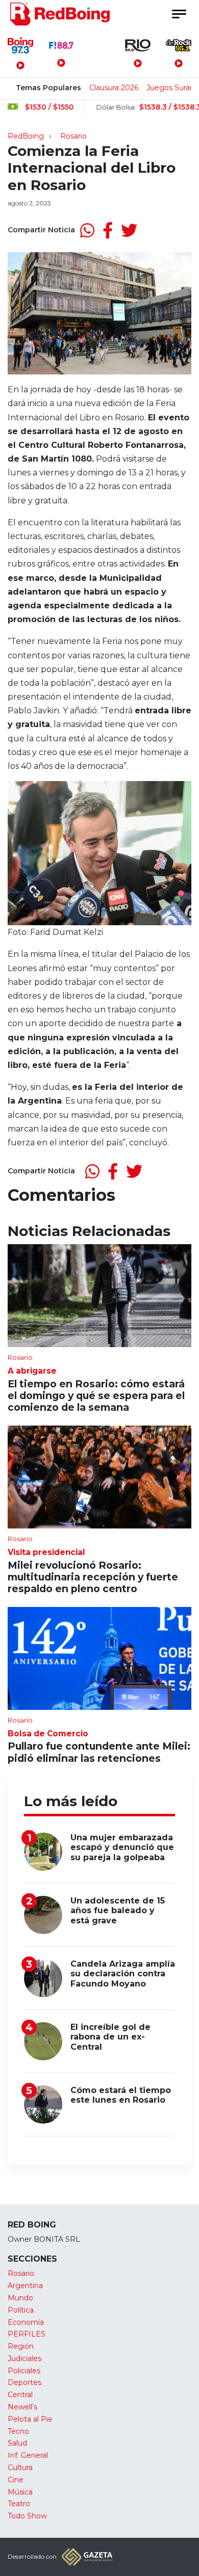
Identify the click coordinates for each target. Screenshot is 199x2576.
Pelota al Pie (30, 2419)
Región (21, 2346)
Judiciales (24, 2358)
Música (20, 2492)
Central (20, 2395)
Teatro (19, 2504)
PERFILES (27, 2334)
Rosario (73, 136)
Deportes (24, 2382)
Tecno (18, 2431)
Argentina (25, 2286)
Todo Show (27, 2516)
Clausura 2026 (114, 88)
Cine (16, 2480)
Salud (17, 2443)
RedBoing (26, 136)
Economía (26, 2322)
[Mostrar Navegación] (179, 14)
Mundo (20, 2298)
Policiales (24, 2371)
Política (21, 2310)
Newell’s (22, 2407)
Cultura (20, 2467)
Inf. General (28, 2455)
